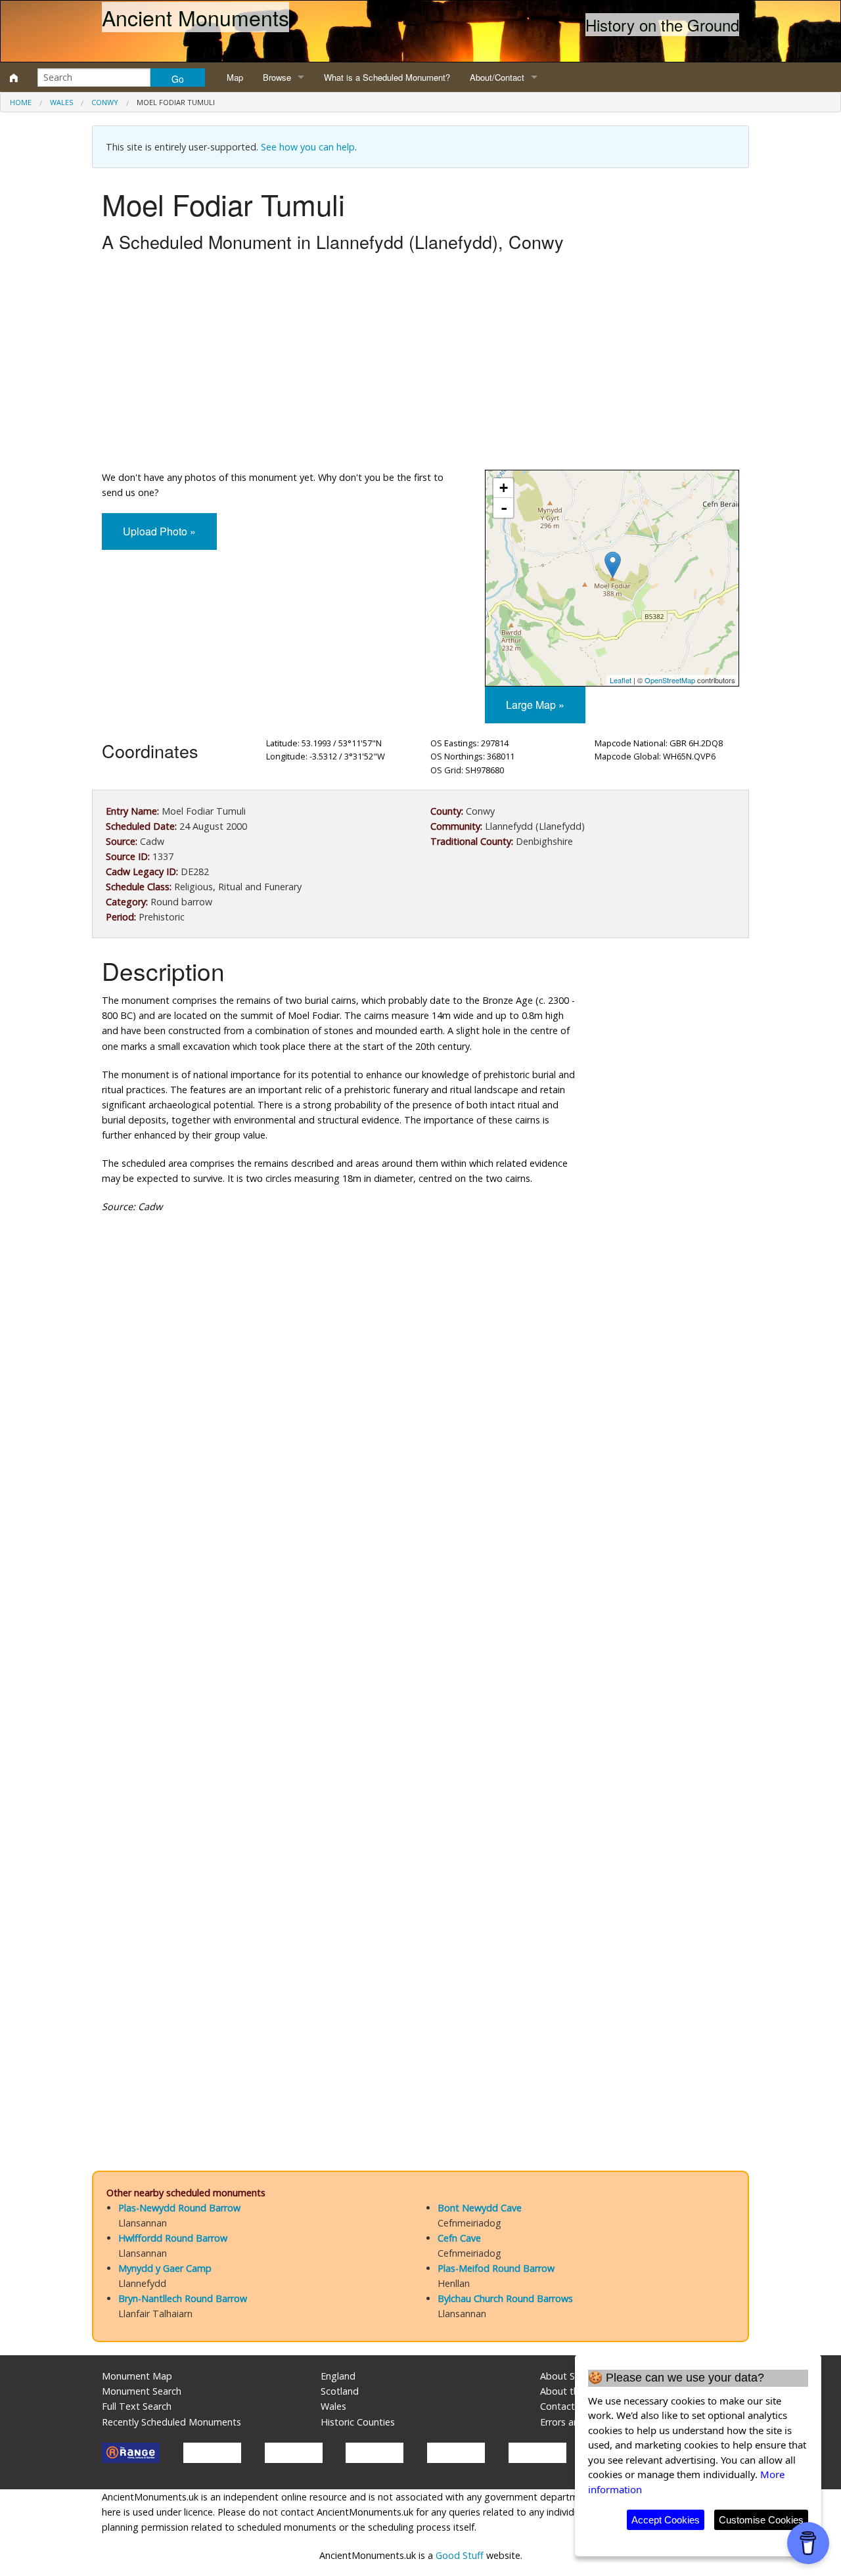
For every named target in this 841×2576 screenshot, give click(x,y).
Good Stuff (460, 2555)
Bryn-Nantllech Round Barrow (183, 2298)
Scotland (340, 2391)
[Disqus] (420, 1617)
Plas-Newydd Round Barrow (179, 2208)
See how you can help (308, 147)
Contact (557, 2406)
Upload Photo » (159, 531)
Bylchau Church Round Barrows (505, 2298)
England (338, 2376)
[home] (14, 78)
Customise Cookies (761, 2520)
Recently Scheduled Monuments (171, 2422)
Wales (61, 102)
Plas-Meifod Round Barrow (496, 2268)
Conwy (105, 102)
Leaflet (621, 680)
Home (21, 102)
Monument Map (137, 2376)
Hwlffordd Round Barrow (173, 2238)
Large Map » (535, 705)
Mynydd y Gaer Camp (165, 2268)
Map (235, 77)
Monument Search (142, 2391)
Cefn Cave (459, 2238)
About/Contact (497, 77)
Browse (277, 77)
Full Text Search (137, 2406)
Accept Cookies (666, 2520)
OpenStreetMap (670, 680)
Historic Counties (358, 2422)
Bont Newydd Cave (480, 2208)
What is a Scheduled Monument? (387, 77)
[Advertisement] (420, 365)
